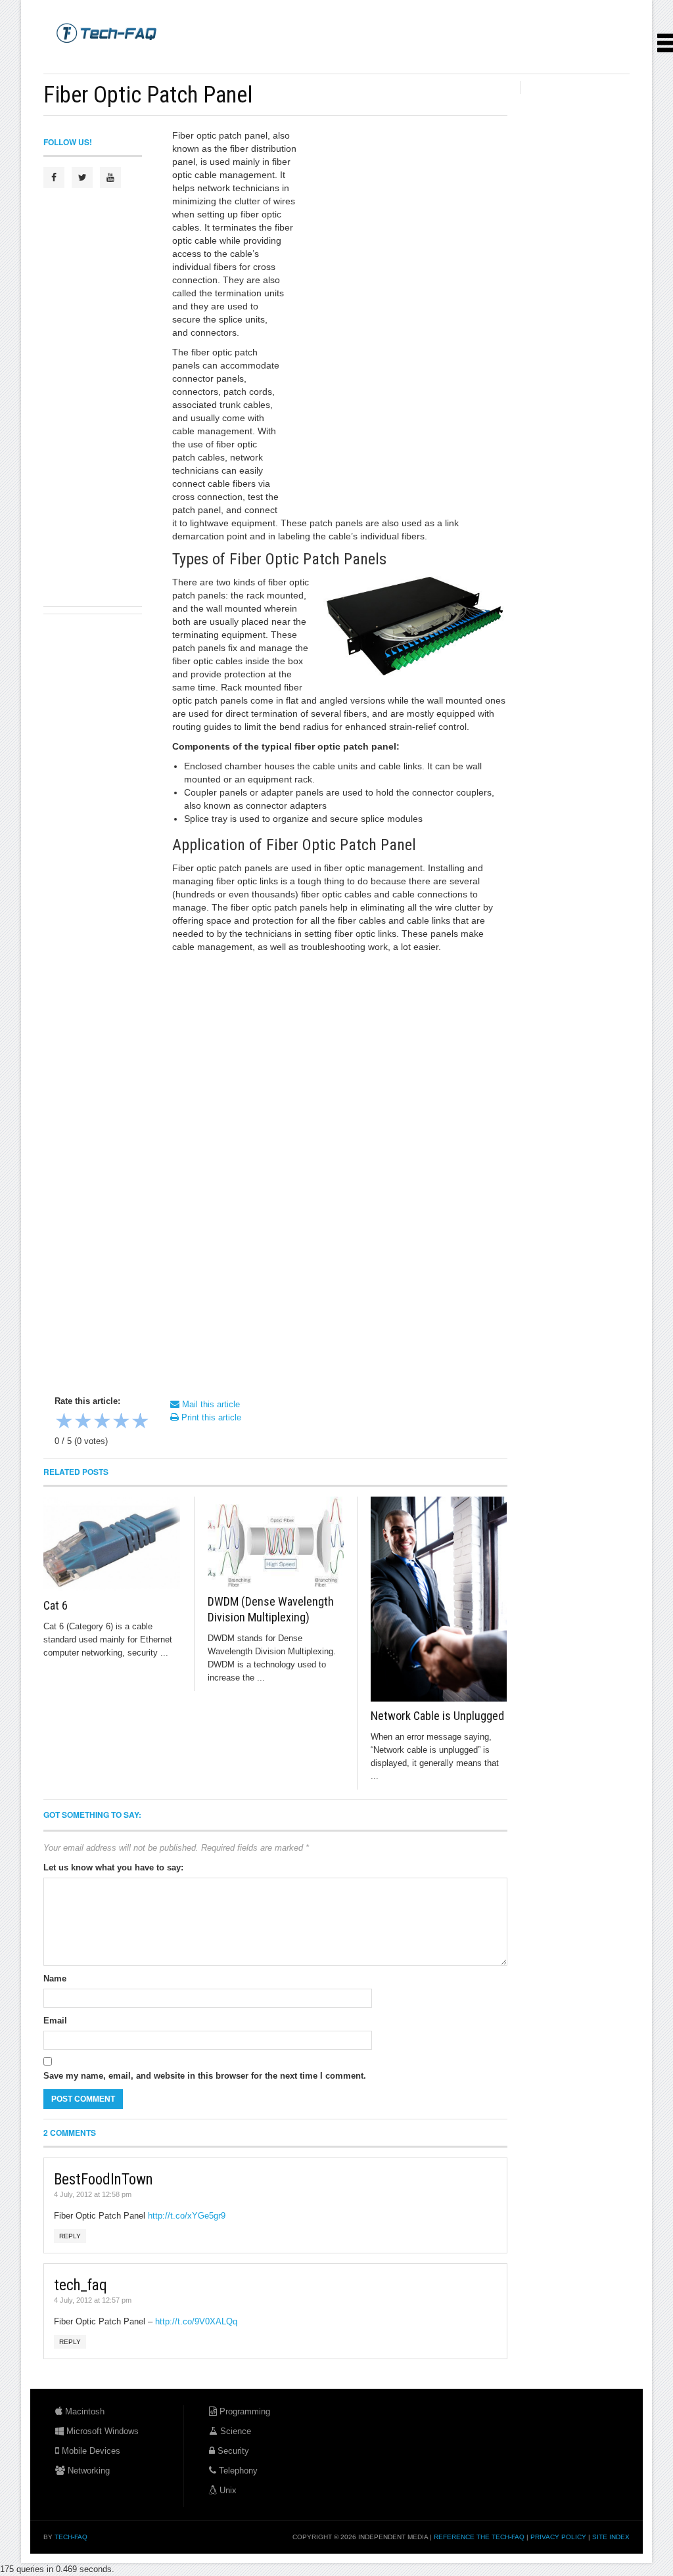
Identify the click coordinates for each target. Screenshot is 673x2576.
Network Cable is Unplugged (437, 1716)
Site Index (611, 2537)
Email (55, 2021)
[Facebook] (54, 177)
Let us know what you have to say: (113, 1867)
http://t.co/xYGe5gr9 (187, 2216)
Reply (70, 2236)
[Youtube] (110, 177)
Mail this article (210, 1404)
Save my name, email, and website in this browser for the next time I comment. (205, 2076)
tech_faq (81, 2285)
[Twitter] (82, 177)
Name (55, 1978)
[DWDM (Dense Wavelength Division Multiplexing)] (276, 1542)
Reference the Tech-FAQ (479, 2537)
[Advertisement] (283, 59)
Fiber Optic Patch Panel (148, 95)
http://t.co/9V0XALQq (196, 2321)
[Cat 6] (112, 1544)
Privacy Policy (558, 2537)
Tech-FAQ (71, 2537)
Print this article (210, 1417)
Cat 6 (56, 1605)
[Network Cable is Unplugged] (439, 1599)
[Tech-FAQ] (106, 32)
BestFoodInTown (104, 2180)
